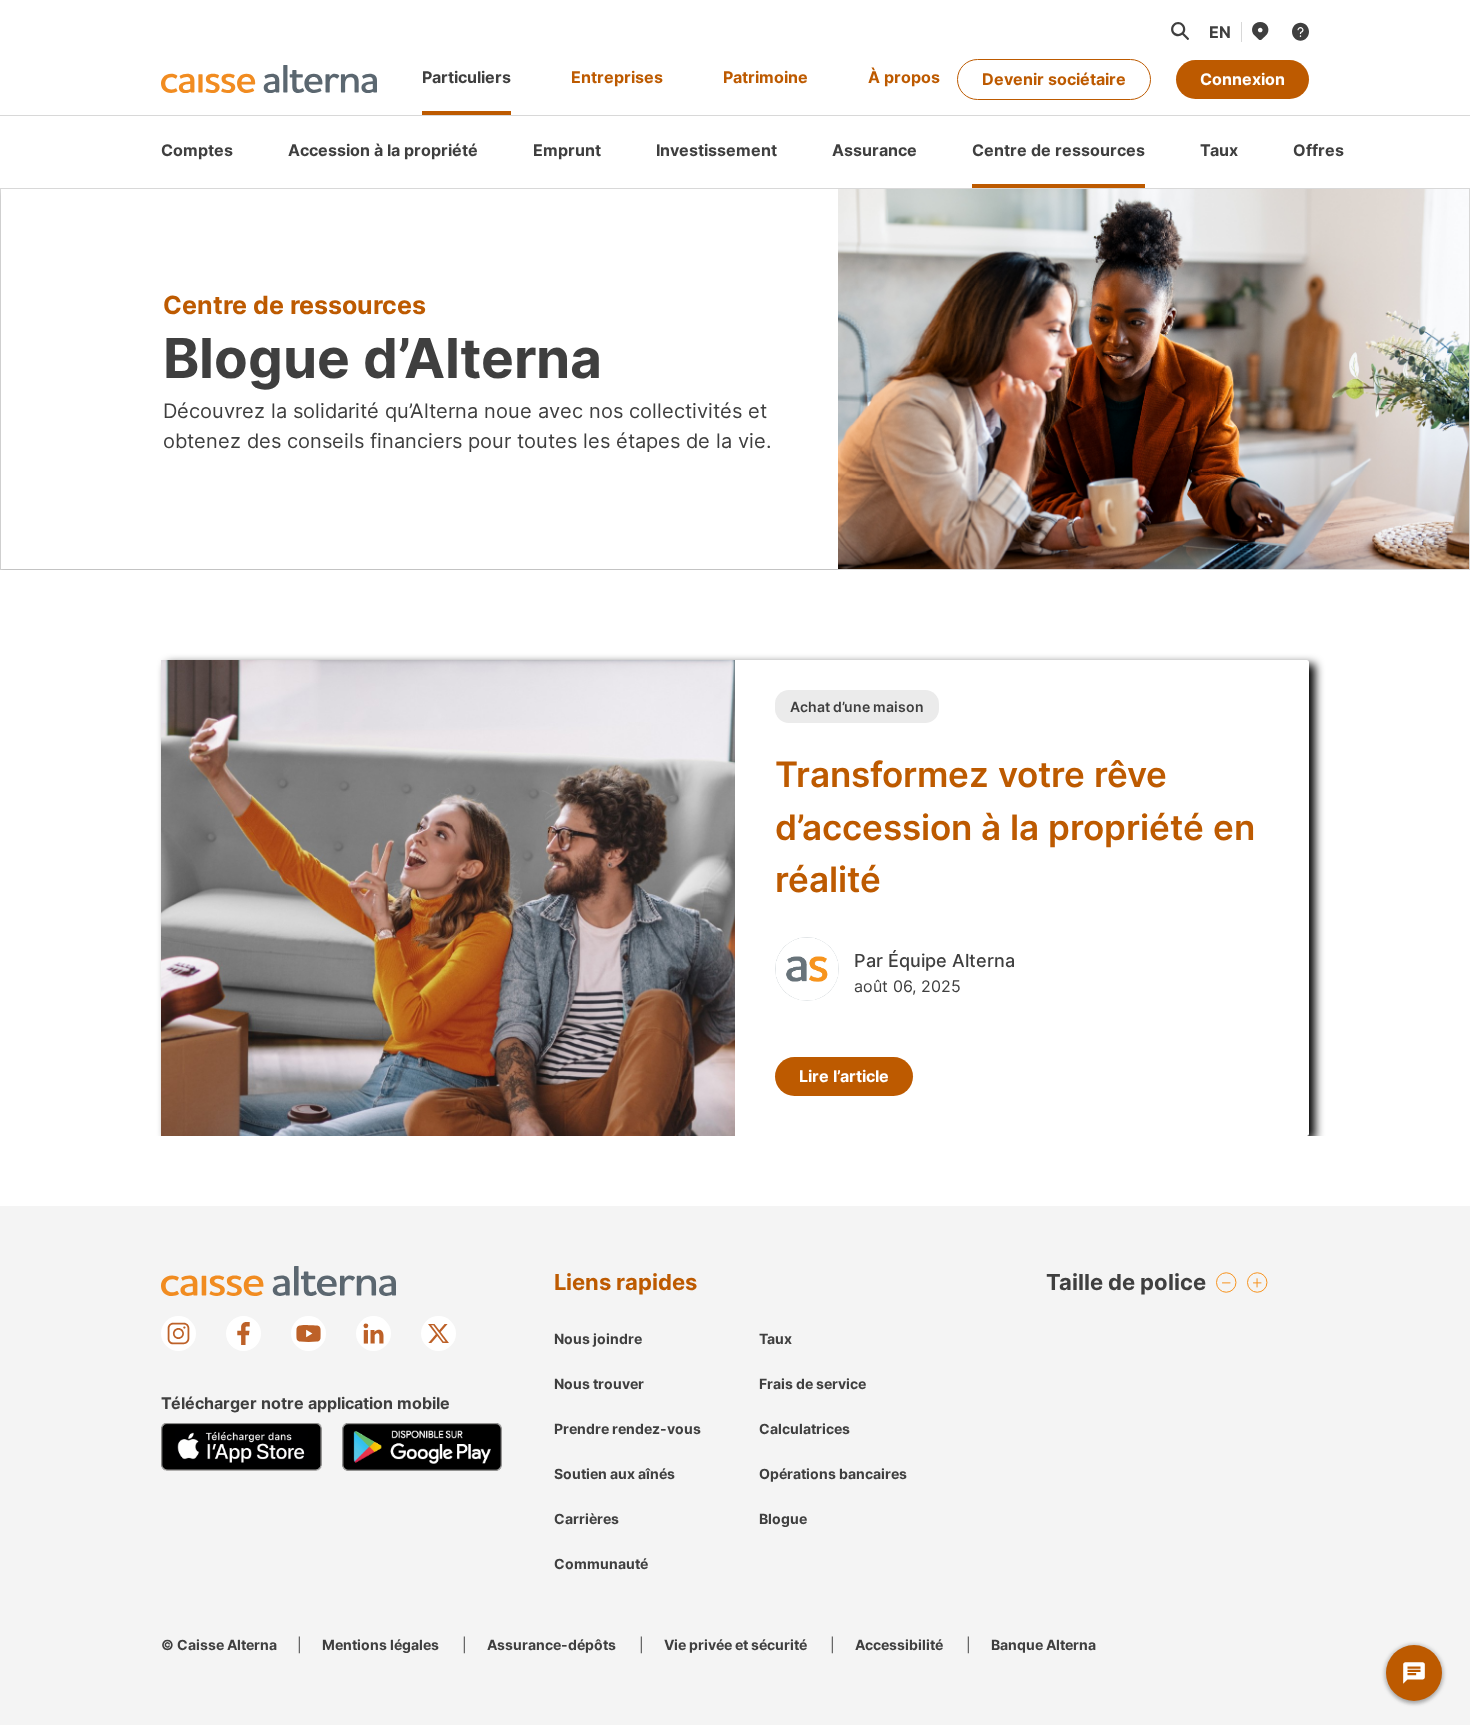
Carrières (586, 1518)
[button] (1179, 31)
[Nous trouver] (1259, 31)
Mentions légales (380, 1644)
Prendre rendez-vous (627, 1428)
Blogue (783, 1518)
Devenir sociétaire (1054, 79)
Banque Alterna (1043, 1644)
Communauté (601, 1563)
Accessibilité (899, 1644)
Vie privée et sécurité (735, 1644)
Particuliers (466, 77)
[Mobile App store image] (241, 1447)
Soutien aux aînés (614, 1473)
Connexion (1242, 79)
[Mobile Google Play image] (422, 1447)
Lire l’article (844, 1076)
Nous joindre (598, 1338)
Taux (775, 1338)
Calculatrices (804, 1428)
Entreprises (617, 77)
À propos (904, 77)
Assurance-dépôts (551, 1644)
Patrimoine (765, 77)
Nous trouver (599, 1383)
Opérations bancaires (833, 1473)
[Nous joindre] (1299, 31)
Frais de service (812, 1383)
